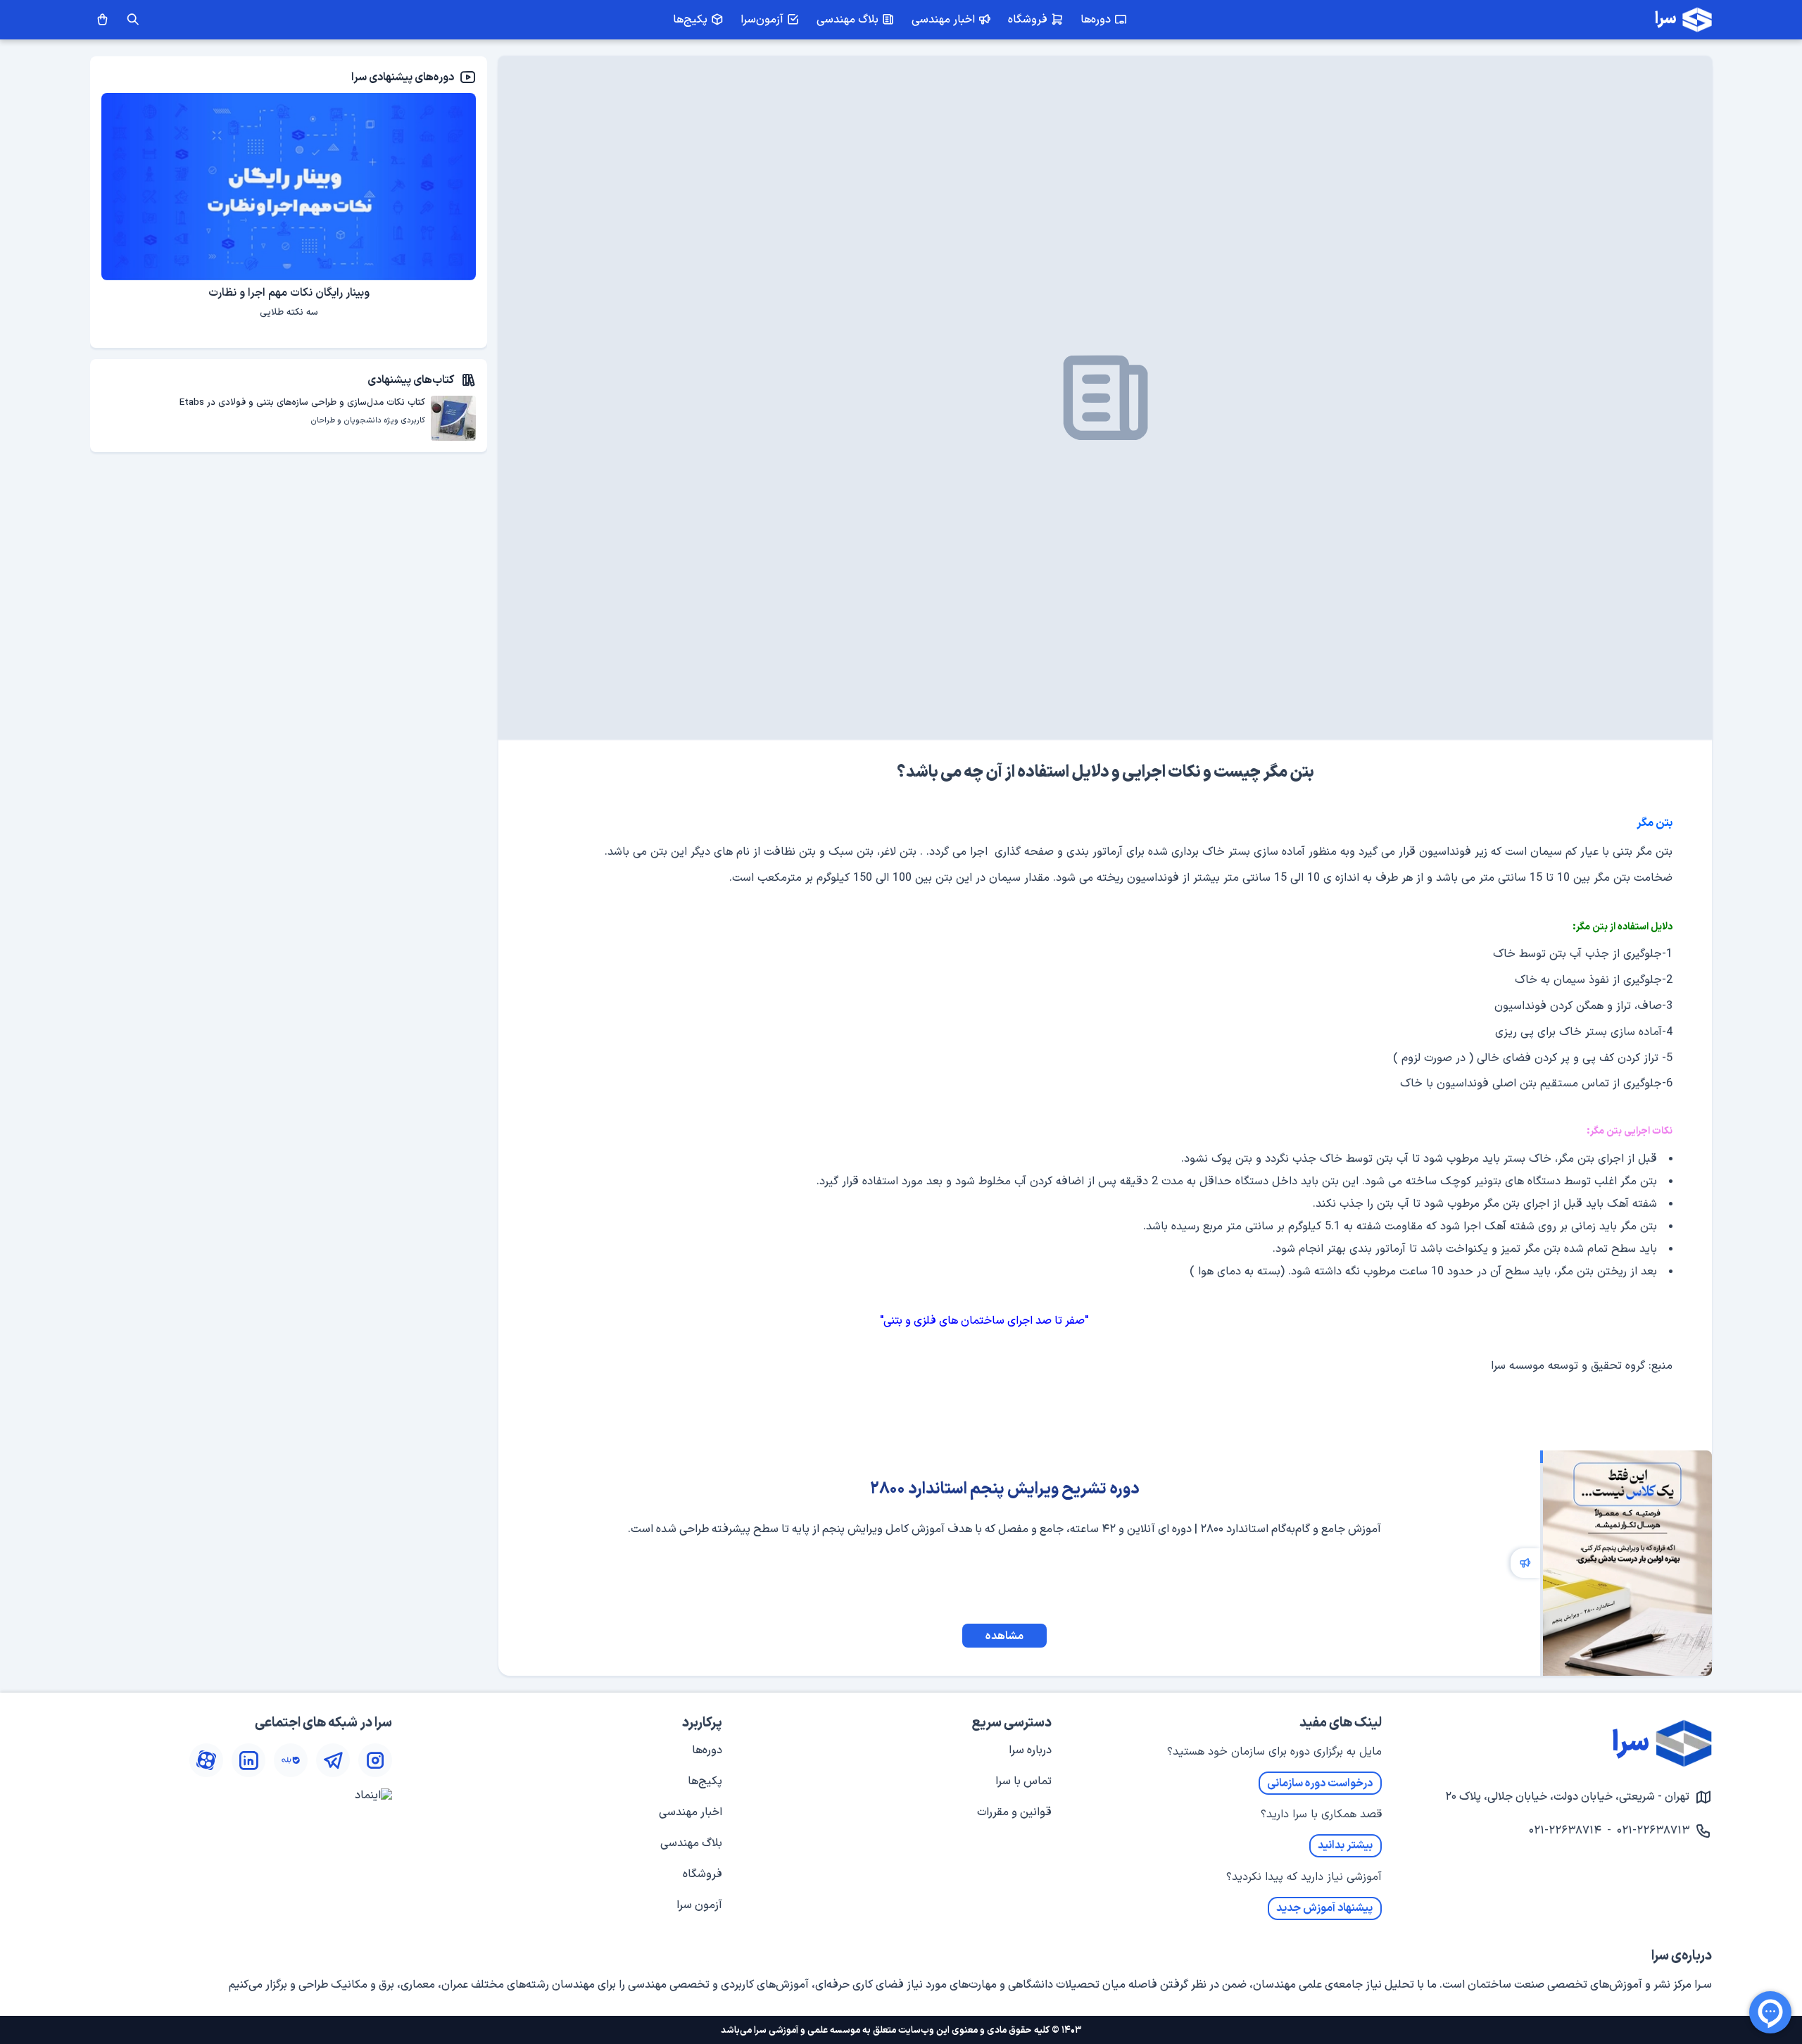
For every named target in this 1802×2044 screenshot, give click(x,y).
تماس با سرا (1023, 1781)
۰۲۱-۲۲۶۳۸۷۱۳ (1653, 1831)
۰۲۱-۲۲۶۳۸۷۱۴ (1565, 1831)
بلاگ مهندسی (691, 1843)
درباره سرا (1030, 1750)
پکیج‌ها (705, 1781)
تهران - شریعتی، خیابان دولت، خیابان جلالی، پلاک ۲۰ (1567, 1797)
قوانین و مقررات (1014, 1812)
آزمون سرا (699, 1905)
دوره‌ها (707, 1750)
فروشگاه (702, 1874)
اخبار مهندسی (691, 1812)
